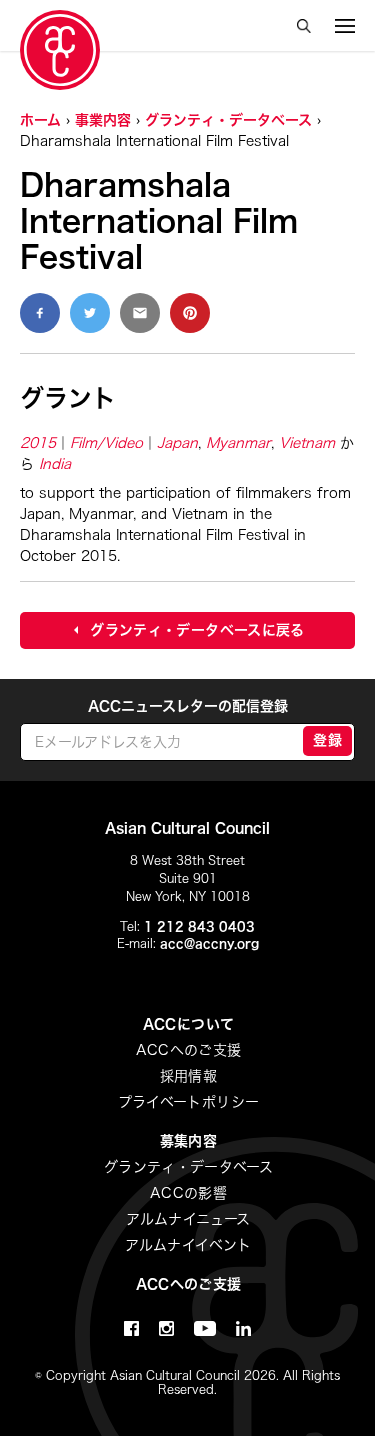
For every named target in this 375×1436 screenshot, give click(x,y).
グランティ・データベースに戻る (197, 630)
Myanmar (238, 443)
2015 (38, 443)
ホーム (40, 120)
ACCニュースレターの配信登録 (188, 706)
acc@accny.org (209, 943)
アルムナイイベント (188, 1245)
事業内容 (103, 120)
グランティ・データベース (228, 120)
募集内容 (188, 1141)
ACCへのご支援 (189, 1050)
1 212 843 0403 (199, 926)
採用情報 (188, 1076)
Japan (177, 443)
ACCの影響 (188, 1193)
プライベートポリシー (189, 1102)
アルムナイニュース (188, 1219)
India (55, 464)
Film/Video (106, 443)
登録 (327, 740)
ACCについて (188, 1024)
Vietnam (307, 443)
